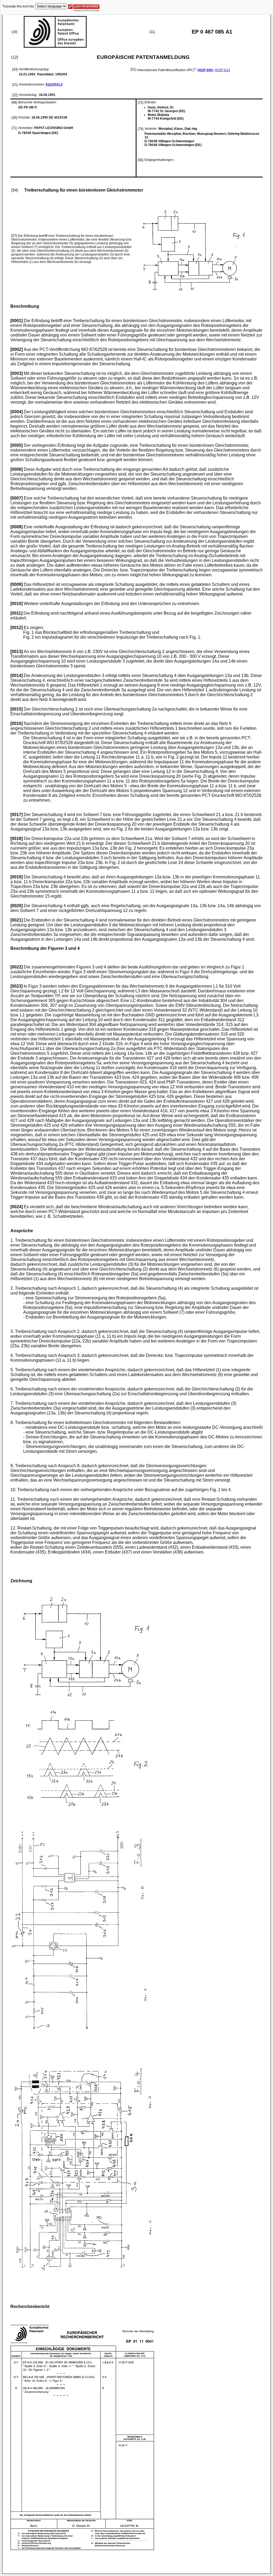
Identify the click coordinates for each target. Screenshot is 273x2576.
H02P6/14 (222, 70)
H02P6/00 (205, 70)
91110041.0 (54, 84)
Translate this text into (18, 6)
